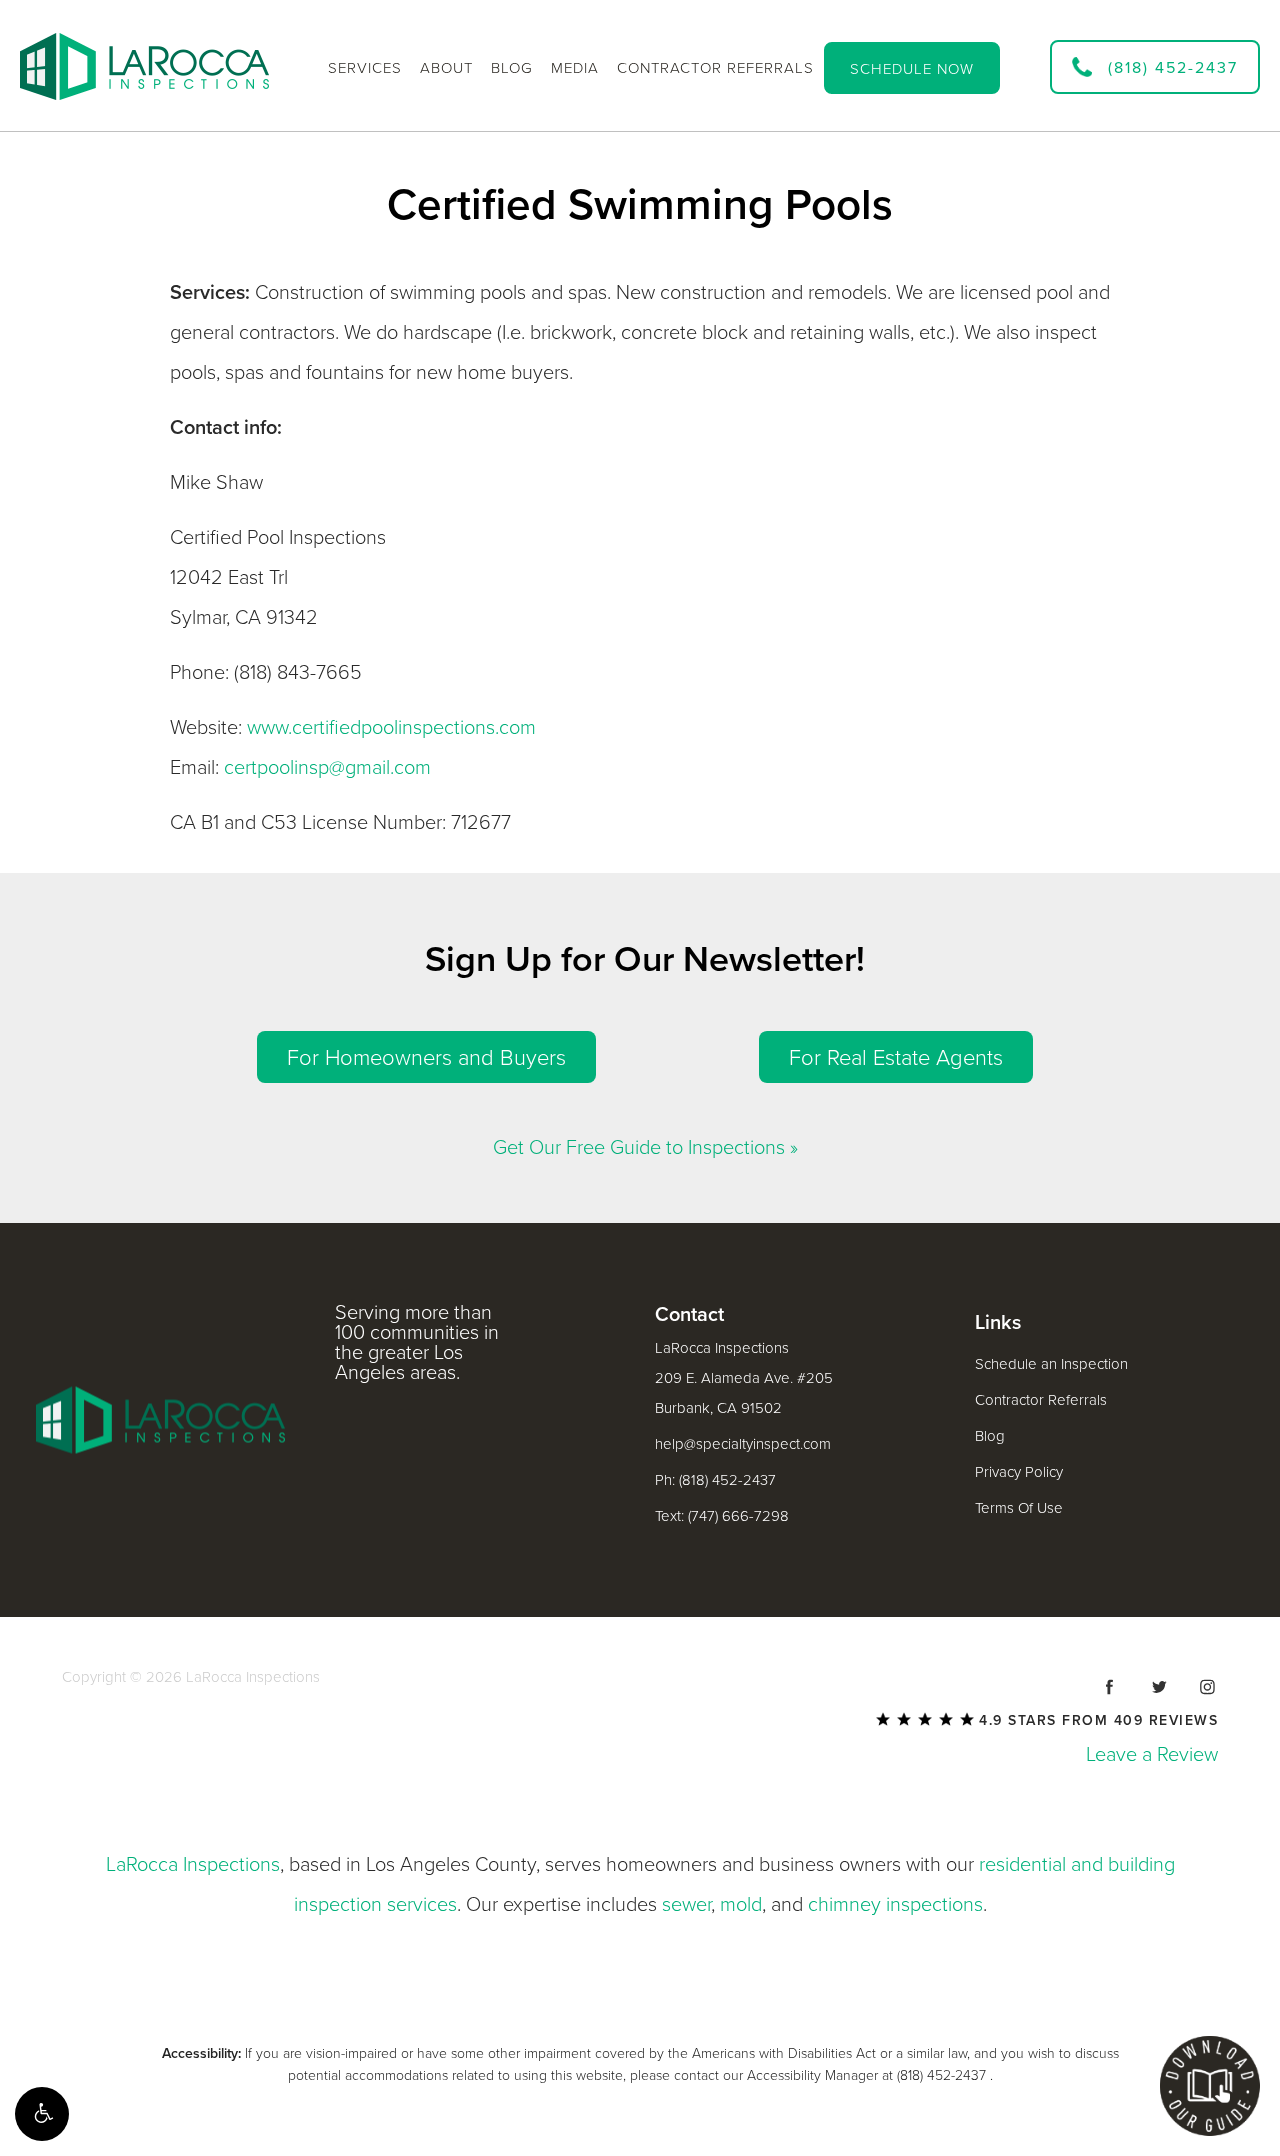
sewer (686, 1905)
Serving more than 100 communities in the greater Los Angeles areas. (417, 1343)
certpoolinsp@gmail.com (327, 768)
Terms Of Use (1019, 1508)
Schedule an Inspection (1051, 1364)
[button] (42, 2114)
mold (741, 1905)
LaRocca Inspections (193, 1865)
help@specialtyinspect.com (743, 1444)
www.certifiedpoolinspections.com (391, 728)
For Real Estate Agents (896, 1058)
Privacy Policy (1019, 1472)
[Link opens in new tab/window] (1110, 1687)
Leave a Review (1152, 1755)
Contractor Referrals (1041, 1400)
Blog (990, 1436)
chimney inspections (895, 1905)
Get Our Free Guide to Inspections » (645, 1148)
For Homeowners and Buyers (426, 1058)
